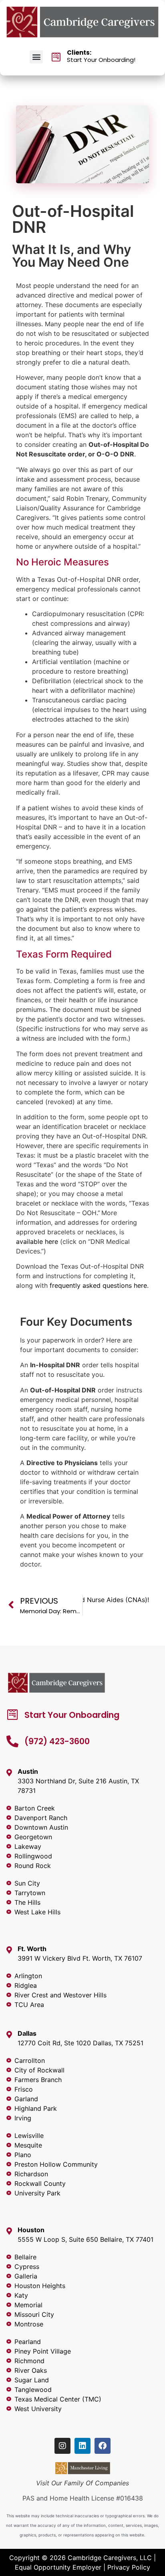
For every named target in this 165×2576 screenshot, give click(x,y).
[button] (36, 57)
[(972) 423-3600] (12, 1741)
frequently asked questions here (98, 1285)
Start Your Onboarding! (101, 56)
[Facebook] (103, 2446)
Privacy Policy (129, 2567)
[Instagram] (62, 2446)
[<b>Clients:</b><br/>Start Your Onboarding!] (56, 57)
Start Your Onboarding (72, 1715)
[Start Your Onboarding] (12, 1715)
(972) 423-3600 (57, 1741)
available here (37, 1241)
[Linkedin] (82, 2446)
